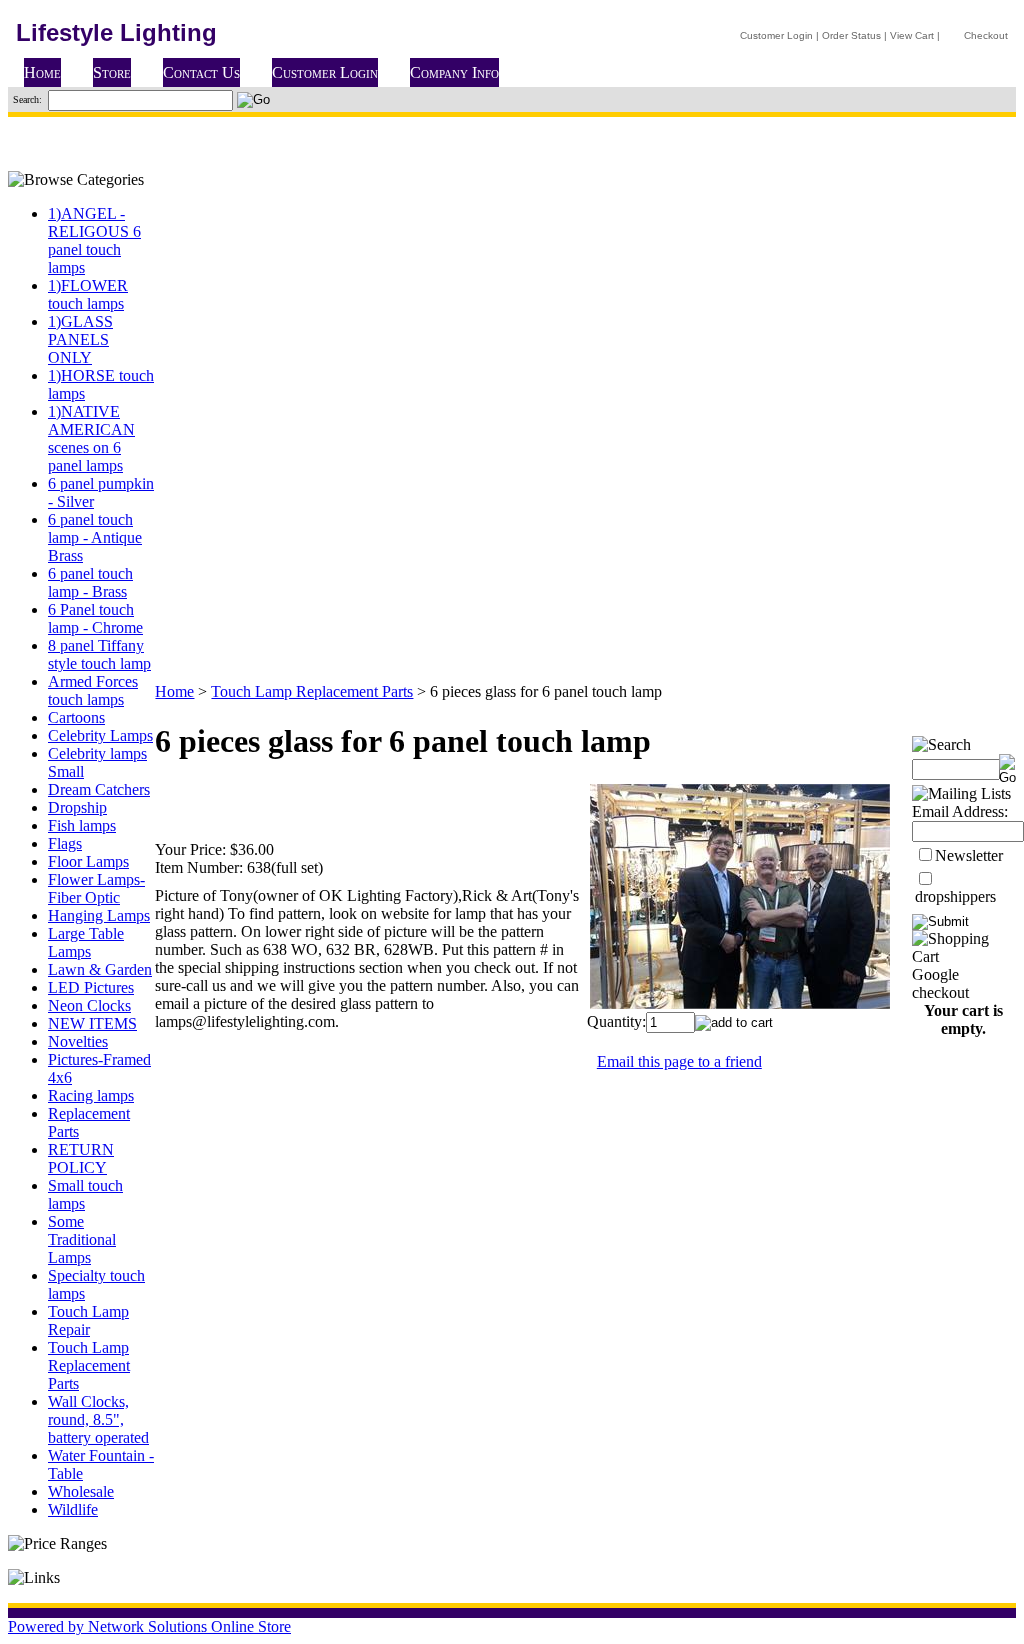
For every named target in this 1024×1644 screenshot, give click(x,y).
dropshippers (955, 896)
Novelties (78, 1041)
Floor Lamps (88, 861)
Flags (65, 843)
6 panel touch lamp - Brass (90, 582)
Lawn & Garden (100, 969)
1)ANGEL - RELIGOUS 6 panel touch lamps (94, 240)
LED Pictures (91, 987)
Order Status (851, 35)
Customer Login (776, 35)
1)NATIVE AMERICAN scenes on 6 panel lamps (91, 438)
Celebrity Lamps (100, 735)
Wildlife (73, 1509)
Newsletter (969, 855)
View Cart (912, 35)
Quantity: (616, 1021)
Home (42, 72)
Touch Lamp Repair (88, 1320)
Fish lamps (82, 825)
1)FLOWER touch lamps (88, 294)
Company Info (454, 72)
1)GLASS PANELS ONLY (80, 339)
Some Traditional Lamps (82, 1239)
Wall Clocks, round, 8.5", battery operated (98, 1419)
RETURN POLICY (81, 1158)
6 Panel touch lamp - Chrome (95, 618)
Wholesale (81, 1491)
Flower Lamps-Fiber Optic (96, 888)
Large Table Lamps (86, 942)
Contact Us (201, 72)
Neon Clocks (89, 1005)
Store (112, 72)
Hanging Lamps (99, 915)
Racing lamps (91, 1095)
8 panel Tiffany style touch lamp (99, 654)
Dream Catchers (99, 789)
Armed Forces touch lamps (93, 690)
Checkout (986, 35)
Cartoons (76, 717)
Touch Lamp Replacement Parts (89, 1365)
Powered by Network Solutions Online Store (149, 1626)
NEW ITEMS (92, 1023)
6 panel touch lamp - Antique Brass (95, 537)
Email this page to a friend (679, 1061)
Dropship (77, 807)
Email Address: (960, 811)
